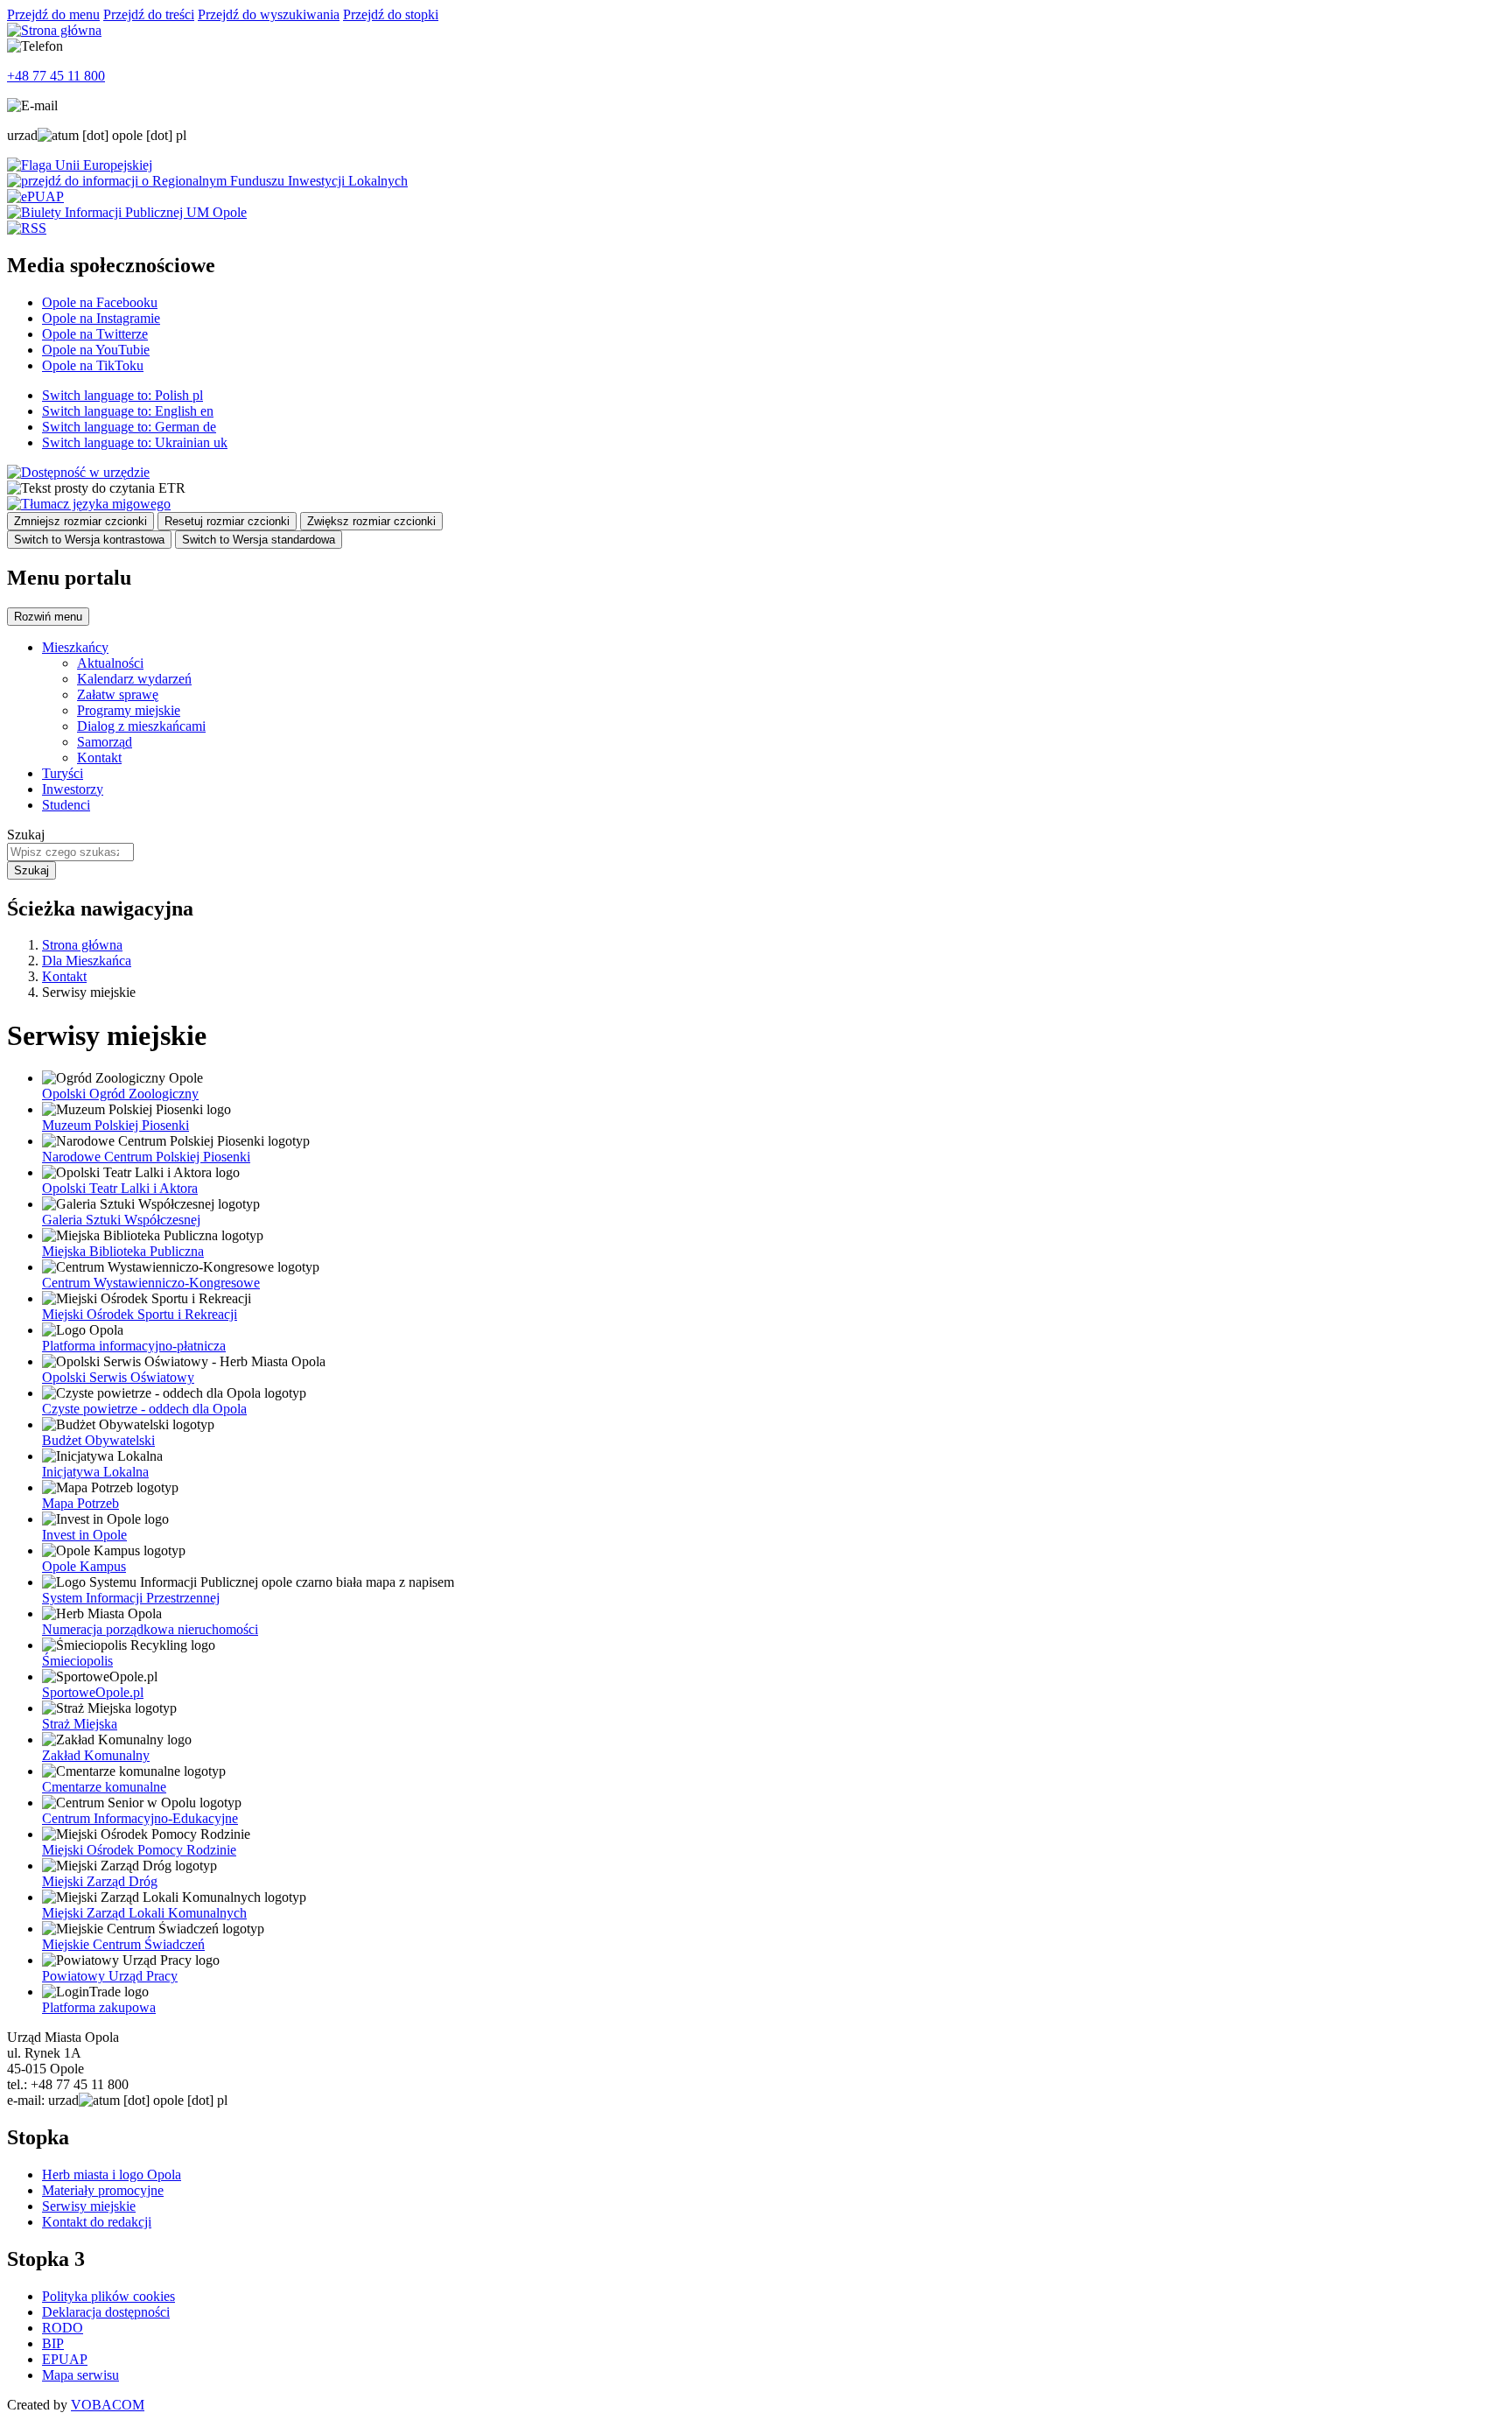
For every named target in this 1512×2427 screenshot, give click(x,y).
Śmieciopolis (77, 1661)
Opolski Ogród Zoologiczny (120, 1094)
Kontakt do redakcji (97, 2222)
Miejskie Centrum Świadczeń (123, 1944)
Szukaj (26, 835)
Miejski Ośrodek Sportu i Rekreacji (140, 1314)
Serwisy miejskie (89, 2206)
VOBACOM (108, 2405)
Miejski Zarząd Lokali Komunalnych (144, 1913)
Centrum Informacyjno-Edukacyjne (140, 1818)
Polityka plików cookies (108, 2296)
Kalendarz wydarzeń (134, 679)
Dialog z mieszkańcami (141, 726)
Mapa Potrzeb (80, 1503)
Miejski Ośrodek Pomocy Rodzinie (139, 1850)
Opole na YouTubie (96, 350)
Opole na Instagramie (101, 318)
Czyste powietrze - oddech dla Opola (144, 1409)
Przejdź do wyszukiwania (269, 14)
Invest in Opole (84, 1535)
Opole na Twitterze (95, 334)
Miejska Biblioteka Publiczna (123, 1251)
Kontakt (99, 758)
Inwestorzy (73, 789)
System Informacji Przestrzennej (131, 1598)
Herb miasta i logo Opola (112, 2174)
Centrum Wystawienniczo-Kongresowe (151, 1283)
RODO (63, 2328)
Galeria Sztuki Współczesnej (121, 1220)
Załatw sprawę (118, 694)
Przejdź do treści (149, 14)
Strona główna (82, 945)
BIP (53, 2343)
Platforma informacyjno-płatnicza (134, 1346)
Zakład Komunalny (96, 1755)
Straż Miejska (80, 1724)
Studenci (66, 805)
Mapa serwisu (80, 2375)
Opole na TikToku (93, 365)
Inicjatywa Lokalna (95, 1472)
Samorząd (105, 742)
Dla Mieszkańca (87, 961)
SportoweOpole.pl (93, 1692)
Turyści (63, 773)
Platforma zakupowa (99, 2007)
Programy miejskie (129, 710)
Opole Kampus (84, 1566)
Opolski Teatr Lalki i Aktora (120, 1188)
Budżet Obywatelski (98, 1440)
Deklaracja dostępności (106, 2312)
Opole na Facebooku (100, 302)
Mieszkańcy (75, 647)
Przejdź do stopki (391, 14)
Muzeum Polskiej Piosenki (115, 1125)
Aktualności (110, 663)
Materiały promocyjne (103, 2190)
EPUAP (65, 2359)
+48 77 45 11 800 (56, 76)
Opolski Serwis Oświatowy (118, 1377)
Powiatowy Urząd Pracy (110, 1976)
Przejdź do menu (53, 14)
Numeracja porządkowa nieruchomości (150, 1629)
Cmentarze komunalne (104, 1787)
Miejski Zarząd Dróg (100, 1881)
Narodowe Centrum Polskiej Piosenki (146, 1157)
